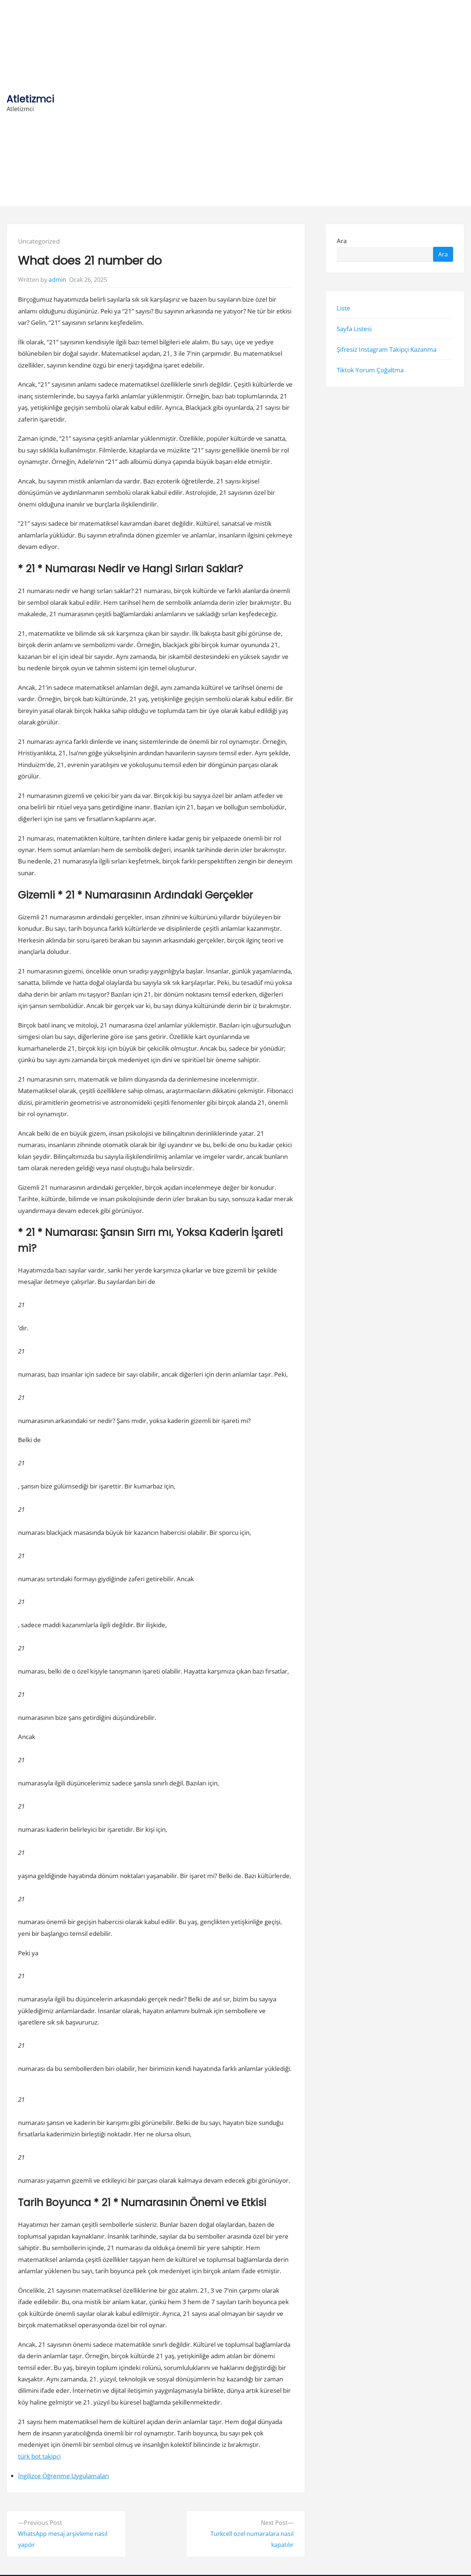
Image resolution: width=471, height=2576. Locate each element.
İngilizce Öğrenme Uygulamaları (63, 2476)
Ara (342, 241)
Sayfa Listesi (354, 329)
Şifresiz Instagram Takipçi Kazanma (387, 349)
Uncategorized (39, 241)
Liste (343, 308)
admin (57, 280)
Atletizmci (31, 99)
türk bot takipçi (39, 2456)
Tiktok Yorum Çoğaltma (370, 370)
